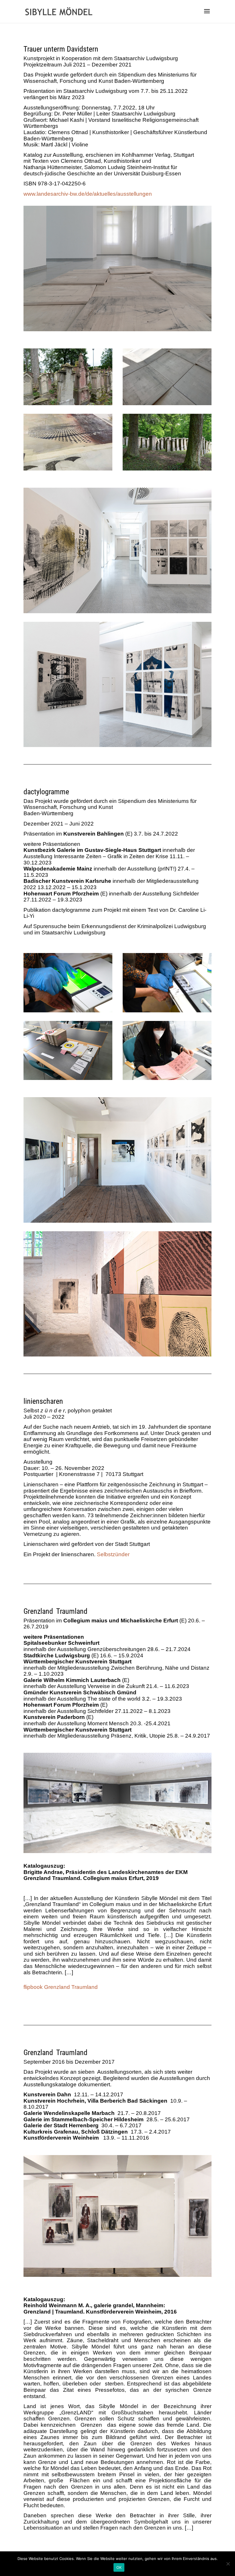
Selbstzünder (113, 1554)
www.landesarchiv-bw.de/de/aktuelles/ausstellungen (88, 194)
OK (119, 2567)
